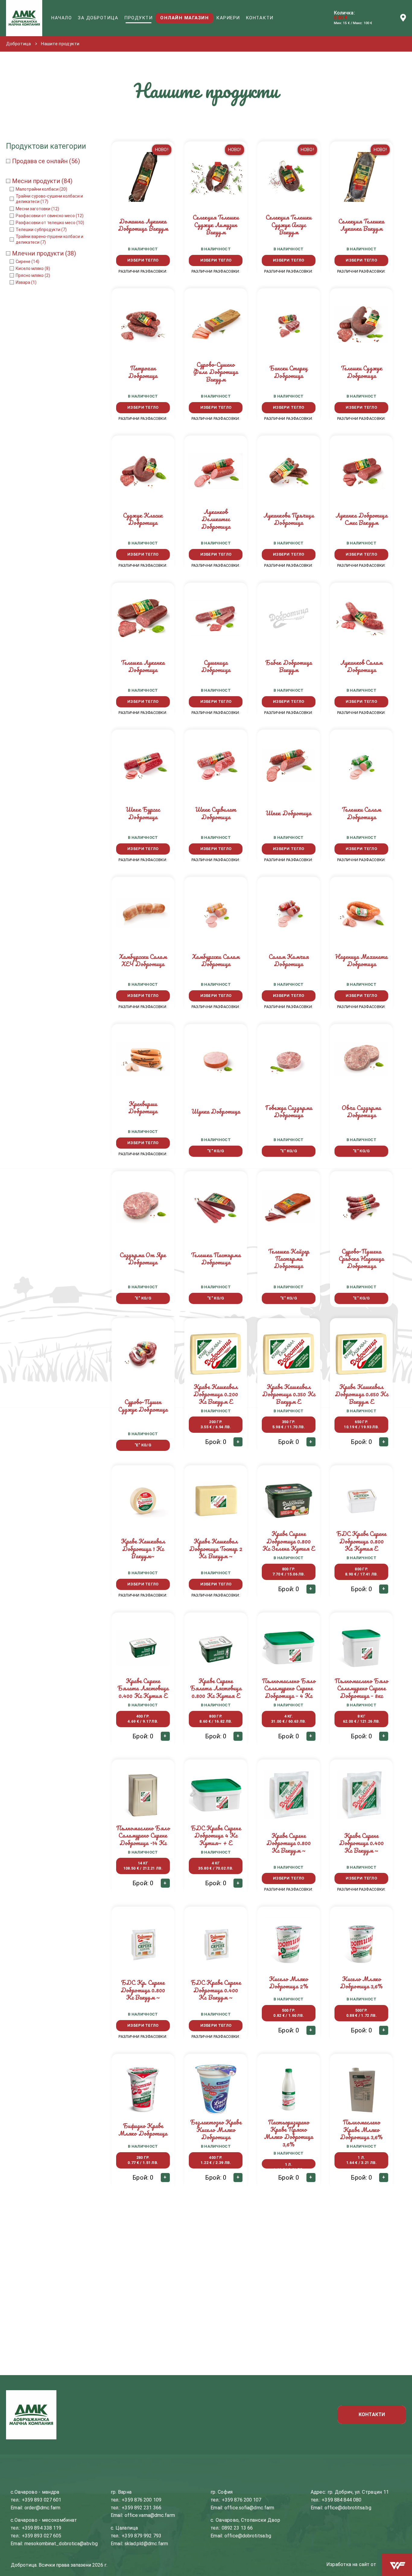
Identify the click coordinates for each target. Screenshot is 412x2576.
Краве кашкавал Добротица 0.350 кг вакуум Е (289, 1394)
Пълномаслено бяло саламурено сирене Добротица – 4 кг (289, 1688)
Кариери (228, 18)
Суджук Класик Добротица (143, 519)
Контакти (372, 2414)
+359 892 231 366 (141, 2508)
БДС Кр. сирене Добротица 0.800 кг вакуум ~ (143, 1990)
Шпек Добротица (288, 813)
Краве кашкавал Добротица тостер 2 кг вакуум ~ (216, 1549)
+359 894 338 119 (42, 2528)
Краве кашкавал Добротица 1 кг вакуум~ (143, 1549)
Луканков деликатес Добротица (216, 519)
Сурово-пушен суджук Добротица (143, 1405)
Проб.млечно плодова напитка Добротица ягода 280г (361, 2286)
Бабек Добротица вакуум (289, 666)
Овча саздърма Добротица (361, 1111)
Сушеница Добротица (216, 666)
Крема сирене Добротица (288, 2283)
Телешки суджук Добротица (361, 372)
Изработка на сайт (348, 2564)
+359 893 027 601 (42, 2500)
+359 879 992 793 (141, 2536)
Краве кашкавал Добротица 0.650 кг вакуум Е (361, 1394)
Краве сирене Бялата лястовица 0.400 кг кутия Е (143, 1688)
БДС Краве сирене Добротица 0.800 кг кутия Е (361, 1541)
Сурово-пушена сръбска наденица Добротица (361, 1259)
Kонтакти (260, 18)
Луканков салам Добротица (361, 666)
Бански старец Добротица (288, 372)
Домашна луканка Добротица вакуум (143, 225)
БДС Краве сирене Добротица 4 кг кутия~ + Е (216, 1835)
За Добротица (98, 18)
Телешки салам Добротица (361, 813)
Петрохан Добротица (143, 372)
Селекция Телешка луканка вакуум (361, 225)
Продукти (138, 18)
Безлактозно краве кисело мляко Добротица (216, 2130)
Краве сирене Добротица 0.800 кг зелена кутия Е (289, 1541)
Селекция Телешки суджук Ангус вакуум (289, 225)
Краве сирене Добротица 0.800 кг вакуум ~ (289, 1843)
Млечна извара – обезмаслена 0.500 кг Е (216, 2283)
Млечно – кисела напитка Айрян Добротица (143, 2283)
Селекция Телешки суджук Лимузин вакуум (216, 225)
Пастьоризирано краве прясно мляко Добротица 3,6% (289, 2133)
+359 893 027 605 (42, 2536)
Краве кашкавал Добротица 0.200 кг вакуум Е (216, 1394)
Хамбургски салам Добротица (216, 960)
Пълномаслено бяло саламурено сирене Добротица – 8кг (361, 1688)
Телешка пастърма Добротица (216, 1259)
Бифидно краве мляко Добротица (143, 2129)
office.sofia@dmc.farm (249, 2508)
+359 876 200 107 (242, 2500)
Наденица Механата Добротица (361, 960)
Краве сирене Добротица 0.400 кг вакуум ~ (361, 1843)
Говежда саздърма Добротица (289, 1111)
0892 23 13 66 (237, 2528)
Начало (62, 18)
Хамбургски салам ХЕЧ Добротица (143, 960)
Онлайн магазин (184, 18)
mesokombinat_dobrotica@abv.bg (61, 2544)
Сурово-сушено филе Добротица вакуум (216, 372)
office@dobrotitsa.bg (248, 2536)
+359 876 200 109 (141, 2500)
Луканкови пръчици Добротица (289, 519)
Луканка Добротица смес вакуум (361, 519)
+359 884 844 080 (341, 2500)
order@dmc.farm (42, 2508)
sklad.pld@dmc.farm (146, 2544)
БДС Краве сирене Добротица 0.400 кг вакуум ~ (216, 1990)
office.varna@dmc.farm (150, 2515)
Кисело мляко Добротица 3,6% (361, 1983)
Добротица (18, 44)
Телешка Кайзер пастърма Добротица (289, 1259)
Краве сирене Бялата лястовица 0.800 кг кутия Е (216, 1688)
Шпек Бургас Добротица (143, 813)
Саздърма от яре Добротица (143, 1259)
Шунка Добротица (216, 1111)
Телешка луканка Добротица (143, 666)
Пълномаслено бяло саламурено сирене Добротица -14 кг (143, 1835)
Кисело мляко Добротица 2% (289, 1983)
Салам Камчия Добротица (289, 960)
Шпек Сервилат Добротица (216, 813)
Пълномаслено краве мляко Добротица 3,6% (361, 2130)
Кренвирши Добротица (143, 1107)
